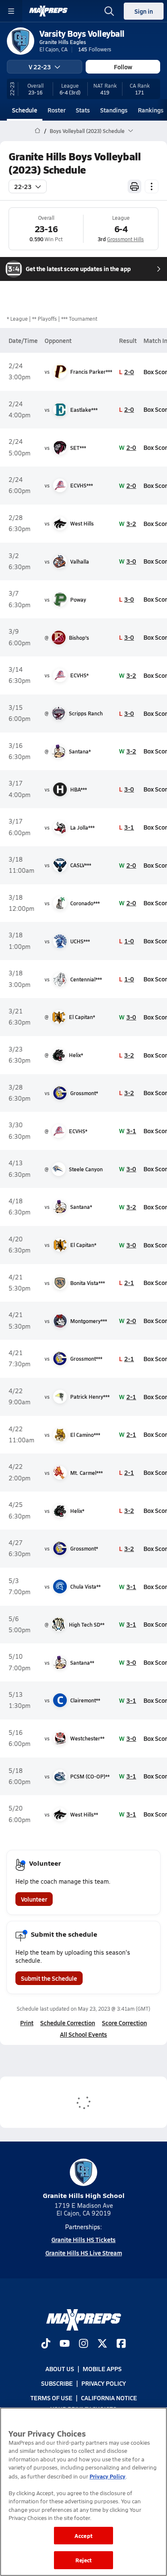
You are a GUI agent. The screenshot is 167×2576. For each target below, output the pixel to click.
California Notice (109, 2398)
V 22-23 (40, 67)
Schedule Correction (68, 2023)
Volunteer (34, 1899)
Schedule (25, 110)
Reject (84, 2560)
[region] (83, 2492)
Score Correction (124, 2023)
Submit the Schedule (49, 1978)
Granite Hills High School (84, 2195)
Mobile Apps (102, 2369)
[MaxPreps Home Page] (37, 131)
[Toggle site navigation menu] (11, 11)
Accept (83, 2536)
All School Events (83, 2034)
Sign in (144, 11)
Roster (57, 110)
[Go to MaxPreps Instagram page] (83, 2344)
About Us (60, 2369)
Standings (114, 110)
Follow (123, 67)
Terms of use (51, 2398)
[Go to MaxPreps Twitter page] (102, 2344)
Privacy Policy (104, 2383)
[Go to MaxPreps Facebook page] (121, 2344)
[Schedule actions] (152, 186)
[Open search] (109, 11)
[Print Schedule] (134, 186)
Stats (83, 110)
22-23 (23, 186)
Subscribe (57, 2383)
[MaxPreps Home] (48, 11)
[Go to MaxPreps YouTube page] (65, 2344)
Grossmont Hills (125, 239)
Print (27, 2023)
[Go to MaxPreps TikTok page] (46, 2344)
